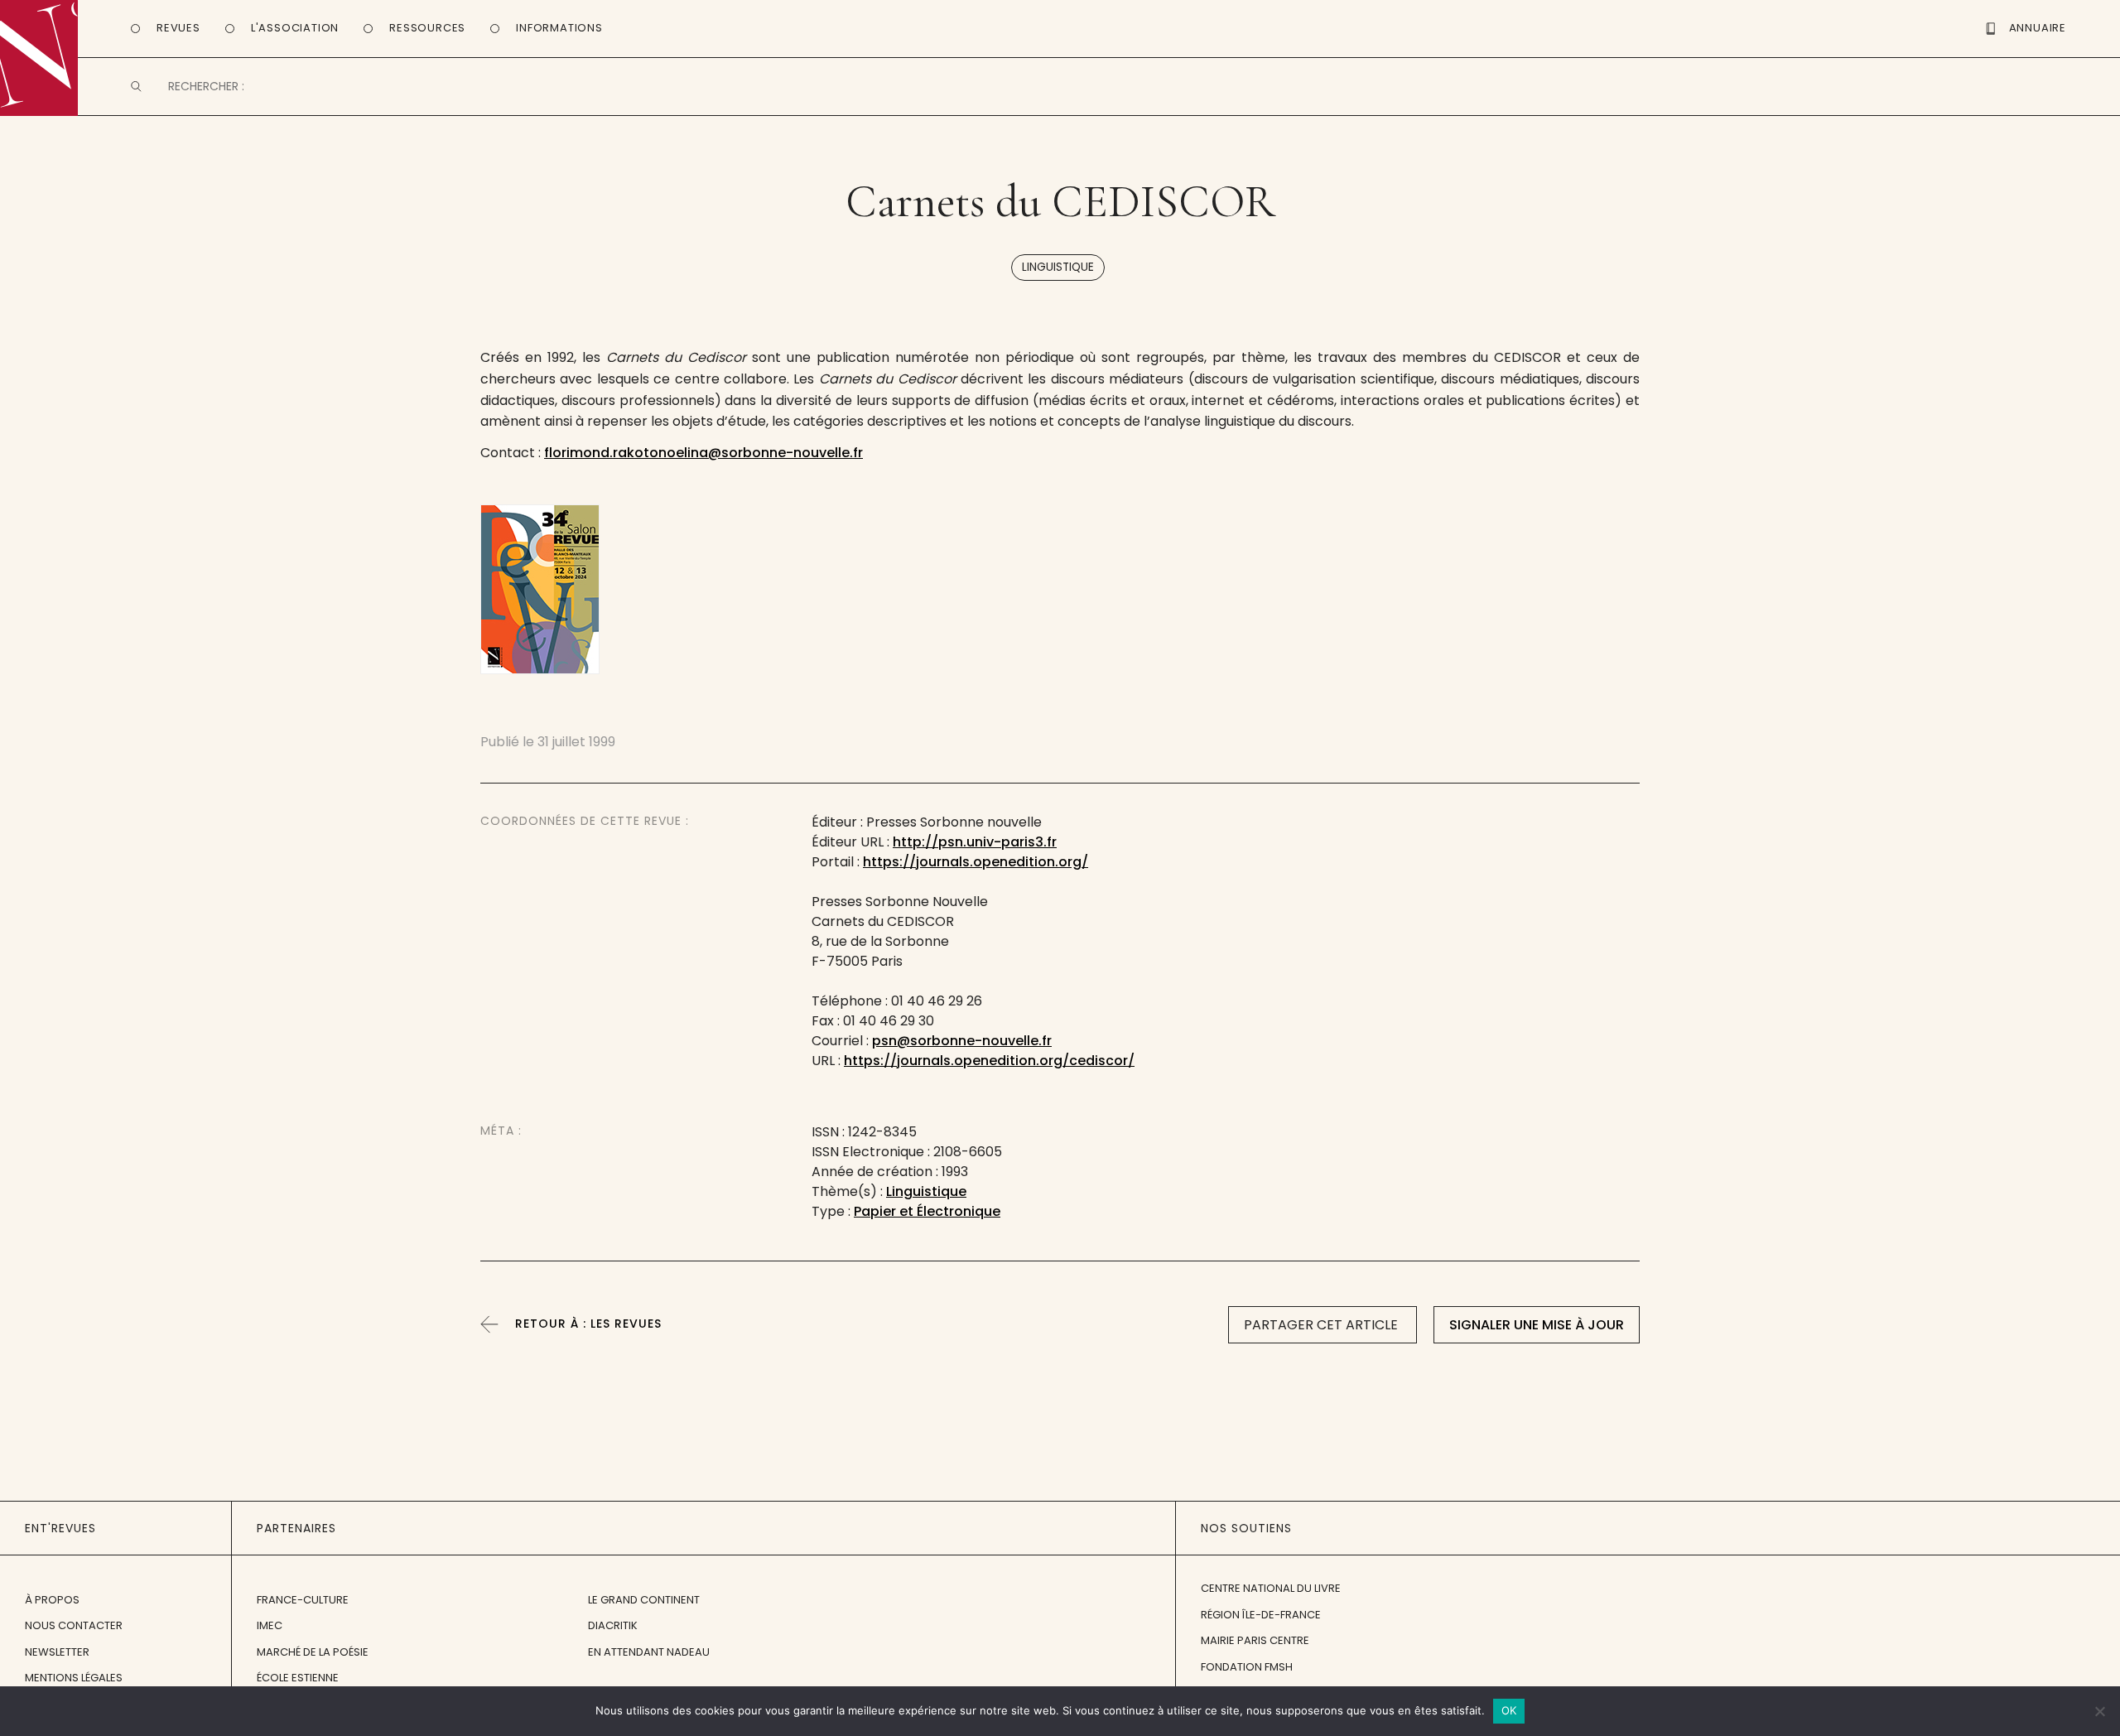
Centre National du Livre (1271, 1588)
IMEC (270, 1625)
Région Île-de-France (1261, 1615)
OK (1509, 1710)
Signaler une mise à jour (1537, 1325)
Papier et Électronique (927, 1211)
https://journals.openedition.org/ (976, 862)
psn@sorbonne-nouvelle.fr (962, 1041)
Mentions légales (74, 1678)
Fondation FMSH (1247, 1667)
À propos (52, 1600)
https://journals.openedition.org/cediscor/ (989, 1061)
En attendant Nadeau (649, 1652)
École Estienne (298, 1678)
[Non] (2099, 1711)
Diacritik (613, 1625)
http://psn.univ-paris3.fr (975, 842)
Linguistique (1058, 267)
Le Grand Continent (644, 1600)
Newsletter (57, 1652)
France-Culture (303, 1600)
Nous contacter (74, 1625)
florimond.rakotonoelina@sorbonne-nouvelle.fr (703, 453)
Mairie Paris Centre (1255, 1640)
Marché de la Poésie (313, 1652)
